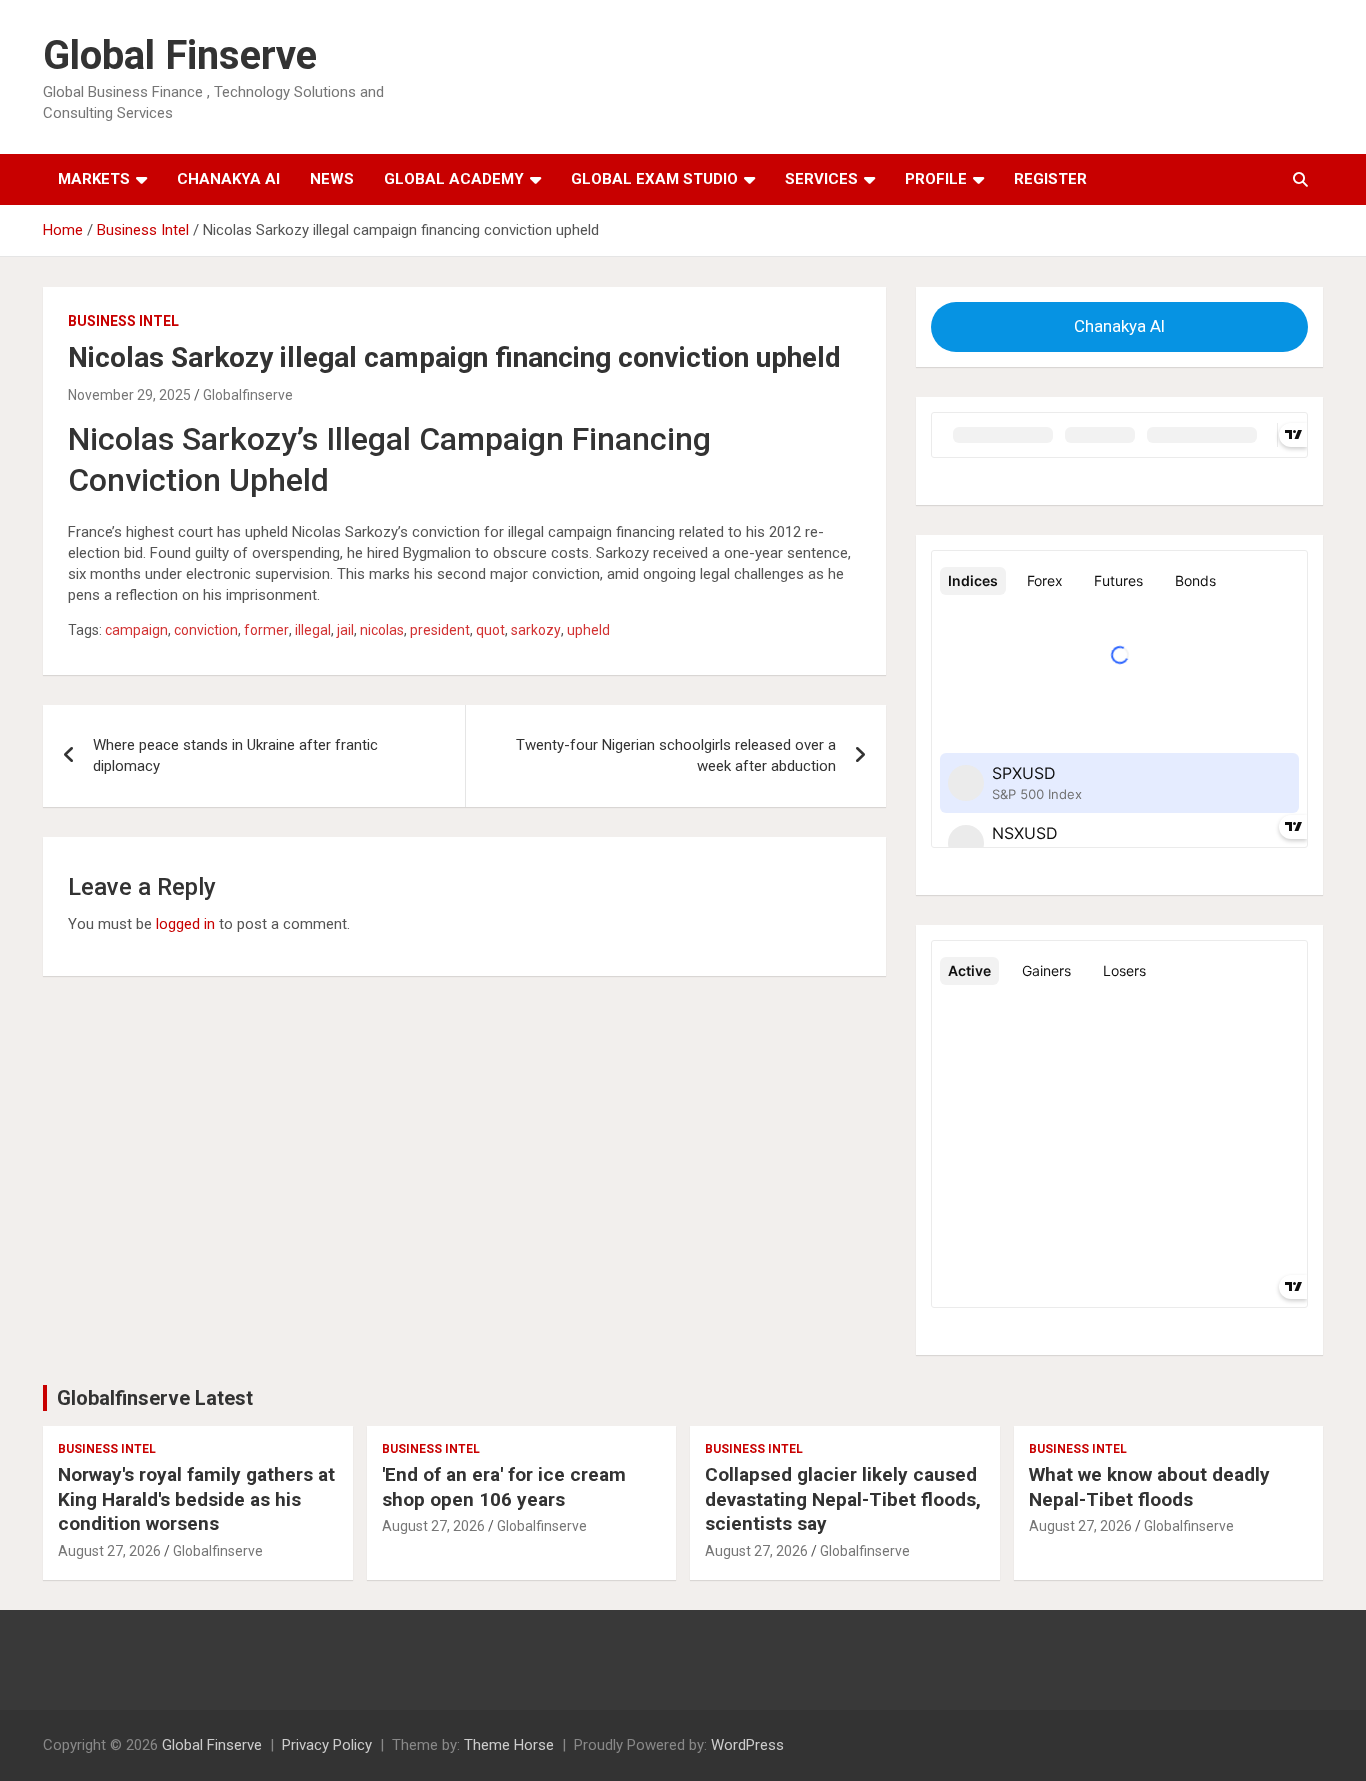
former (266, 630)
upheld (588, 630)
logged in (185, 924)
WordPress (747, 1745)
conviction (206, 630)
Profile (936, 179)
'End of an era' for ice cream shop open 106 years (504, 1487)
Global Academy (454, 179)
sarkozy (536, 630)
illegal (313, 630)
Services (821, 179)
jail (345, 630)
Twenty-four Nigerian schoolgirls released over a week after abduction (676, 755)
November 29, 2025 (129, 395)
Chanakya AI (228, 179)
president (440, 630)
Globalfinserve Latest (155, 1398)
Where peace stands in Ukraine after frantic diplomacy (235, 755)
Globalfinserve (248, 395)
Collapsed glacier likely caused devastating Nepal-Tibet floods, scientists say (843, 1499)
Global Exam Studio (654, 179)
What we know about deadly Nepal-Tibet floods (1149, 1487)
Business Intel (123, 321)
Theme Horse (509, 1745)
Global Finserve (180, 55)
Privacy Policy (327, 1745)
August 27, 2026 (109, 1551)
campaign (136, 630)
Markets (94, 179)
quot (490, 630)
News (332, 179)
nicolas (382, 630)
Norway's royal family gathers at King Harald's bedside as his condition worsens (196, 1499)
